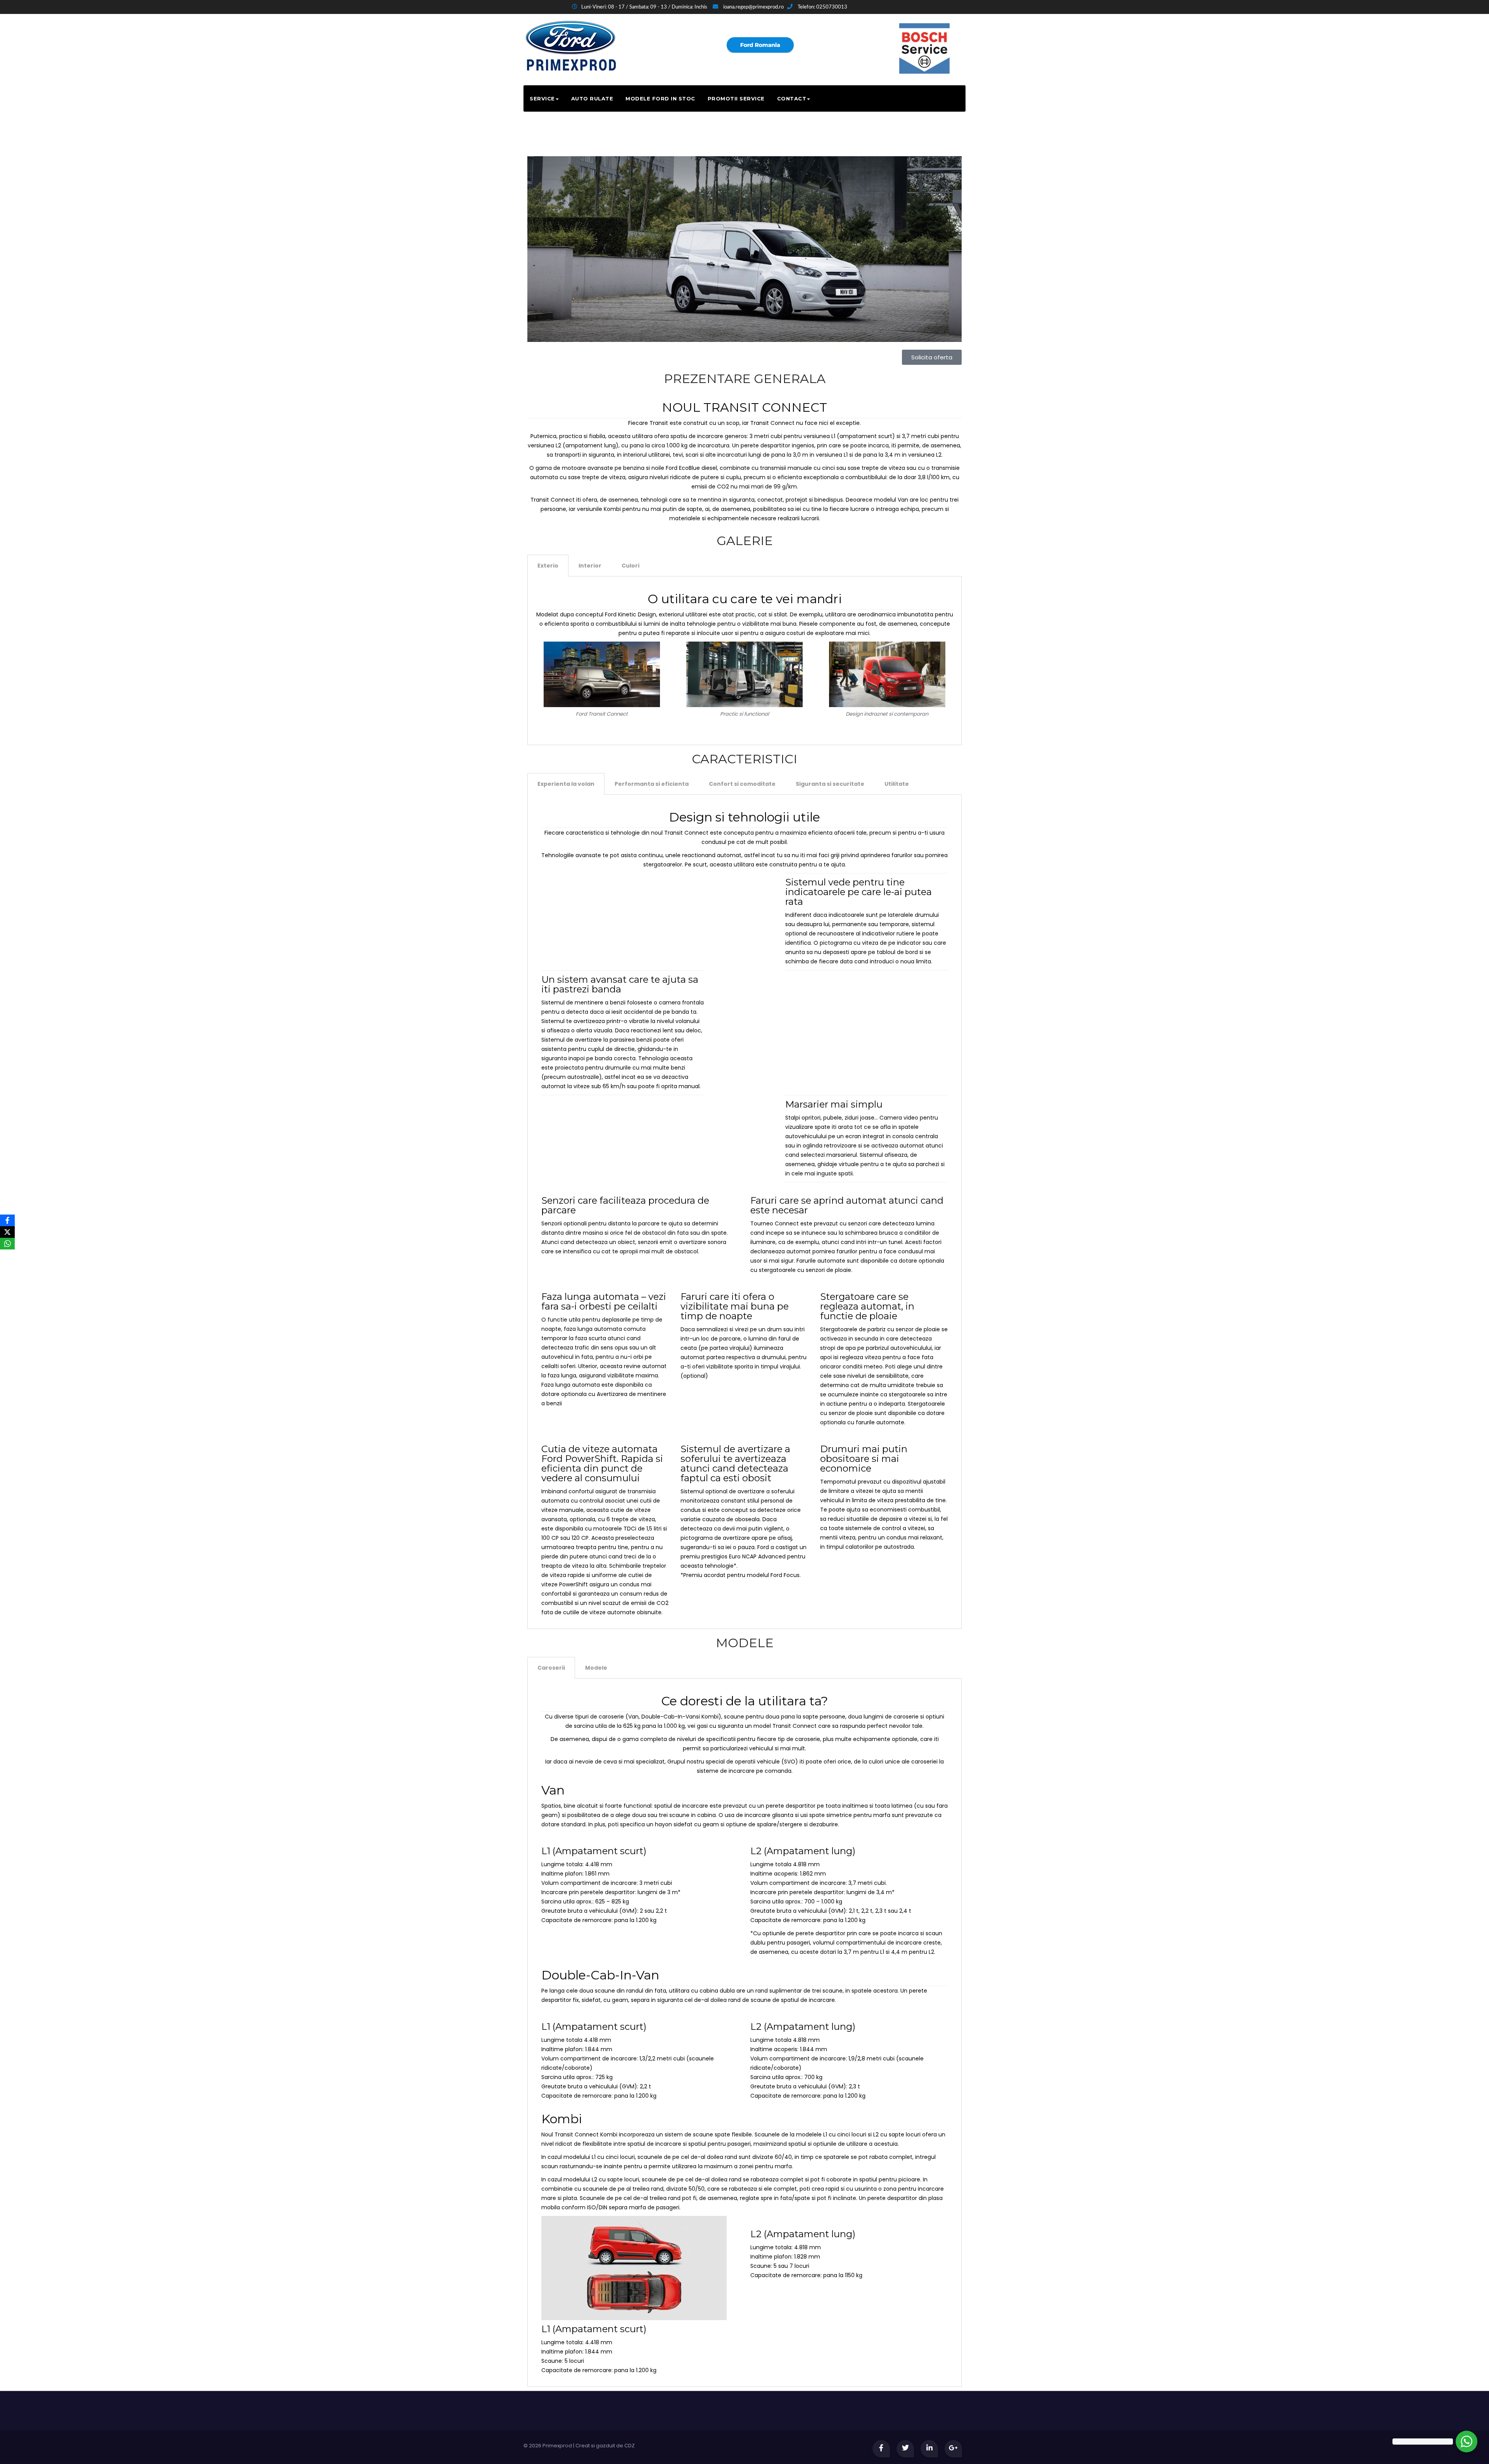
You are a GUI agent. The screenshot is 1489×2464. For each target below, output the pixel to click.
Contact (792, 98)
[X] (7, 1232)
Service (542, 98)
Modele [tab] (596, 1668)
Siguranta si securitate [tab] (830, 784)
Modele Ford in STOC (660, 98)
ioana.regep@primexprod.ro (753, 7)
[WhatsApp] (7, 1244)
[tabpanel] (744, 661)
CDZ (630, 2446)
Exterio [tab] (548, 566)
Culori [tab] (630, 566)
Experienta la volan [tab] (566, 784)
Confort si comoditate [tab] (742, 784)
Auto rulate (592, 98)
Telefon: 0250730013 (822, 7)
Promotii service (736, 98)
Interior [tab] (590, 566)
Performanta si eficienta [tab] (652, 784)
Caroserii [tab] (551, 1668)
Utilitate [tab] (897, 784)
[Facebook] (7, 1220)
